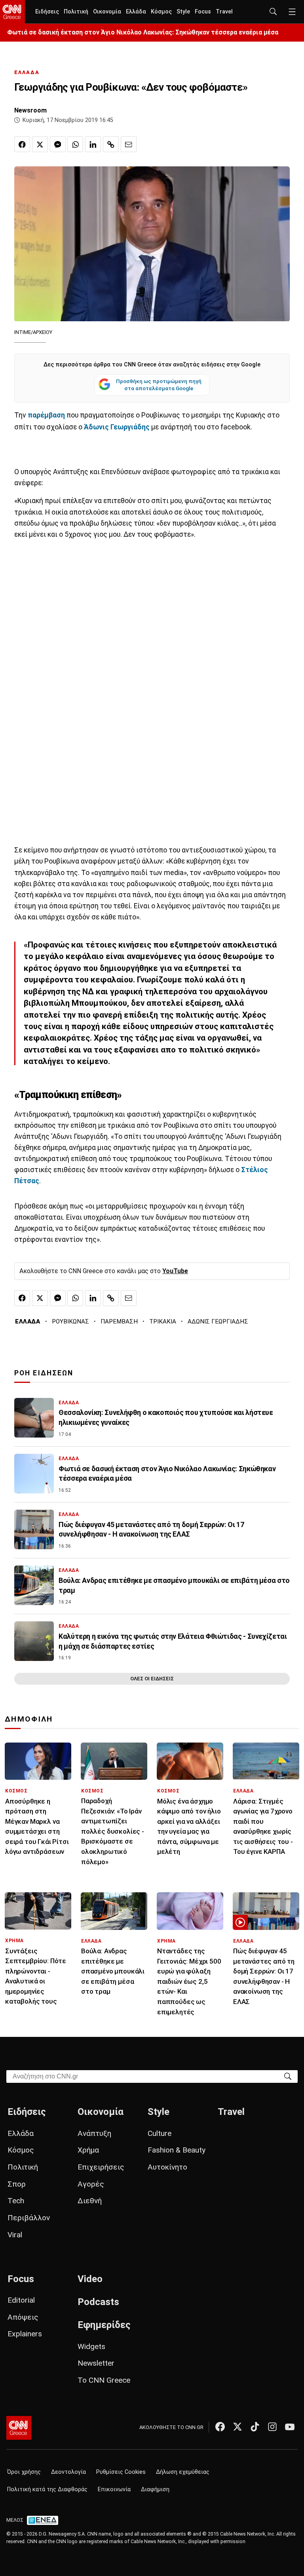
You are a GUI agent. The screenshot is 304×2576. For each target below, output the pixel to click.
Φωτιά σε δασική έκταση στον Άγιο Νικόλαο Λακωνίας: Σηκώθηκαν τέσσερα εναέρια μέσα (143, 32)
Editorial (21, 2300)
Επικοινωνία (114, 2489)
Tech (16, 2201)
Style (183, 12)
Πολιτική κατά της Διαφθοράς (47, 2489)
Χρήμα (88, 2150)
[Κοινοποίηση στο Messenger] (58, 144)
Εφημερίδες (104, 2325)
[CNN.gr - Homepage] (12, 12)
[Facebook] (220, 2427)
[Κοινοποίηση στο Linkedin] (93, 144)
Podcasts (98, 2302)
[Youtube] (290, 2427)
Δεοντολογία (68, 2472)
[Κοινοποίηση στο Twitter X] (40, 144)
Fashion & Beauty (177, 2150)
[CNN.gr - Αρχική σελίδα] (19, 2428)
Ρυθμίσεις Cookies (121, 2472)
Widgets (91, 2346)
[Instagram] (272, 2427)
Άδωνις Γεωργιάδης (116, 427)
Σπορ (17, 2184)
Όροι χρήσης (24, 2472)
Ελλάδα (136, 12)
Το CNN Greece (104, 2380)
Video (90, 2279)
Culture (160, 2133)
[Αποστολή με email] (129, 144)
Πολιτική (76, 12)
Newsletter (96, 2363)
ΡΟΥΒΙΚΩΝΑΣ (70, 1321)
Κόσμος (161, 12)
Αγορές (91, 2184)
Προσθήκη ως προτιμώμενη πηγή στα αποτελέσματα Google (159, 385)
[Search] (288, 2076)
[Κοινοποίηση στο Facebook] (22, 144)
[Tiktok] (255, 2427)
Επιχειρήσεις (101, 2167)
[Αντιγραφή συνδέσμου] (111, 144)
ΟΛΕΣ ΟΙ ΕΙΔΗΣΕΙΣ (152, 1679)
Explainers (25, 2334)
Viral (15, 2235)
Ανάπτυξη (94, 2133)
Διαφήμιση (155, 2489)
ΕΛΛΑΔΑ (27, 72)
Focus (203, 12)
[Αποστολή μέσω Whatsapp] (75, 144)
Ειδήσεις (47, 12)
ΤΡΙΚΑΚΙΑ (163, 1321)
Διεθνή (90, 2201)
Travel (224, 12)
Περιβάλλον (29, 2218)
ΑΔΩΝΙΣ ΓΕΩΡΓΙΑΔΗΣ (218, 1321)
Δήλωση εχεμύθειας (183, 2472)
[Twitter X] (237, 2427)
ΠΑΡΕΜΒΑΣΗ (119, 1321)
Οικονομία (107, 12)
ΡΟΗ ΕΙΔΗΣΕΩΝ (44, 1373)
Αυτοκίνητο (167, 2167)
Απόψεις (23, 2317)
